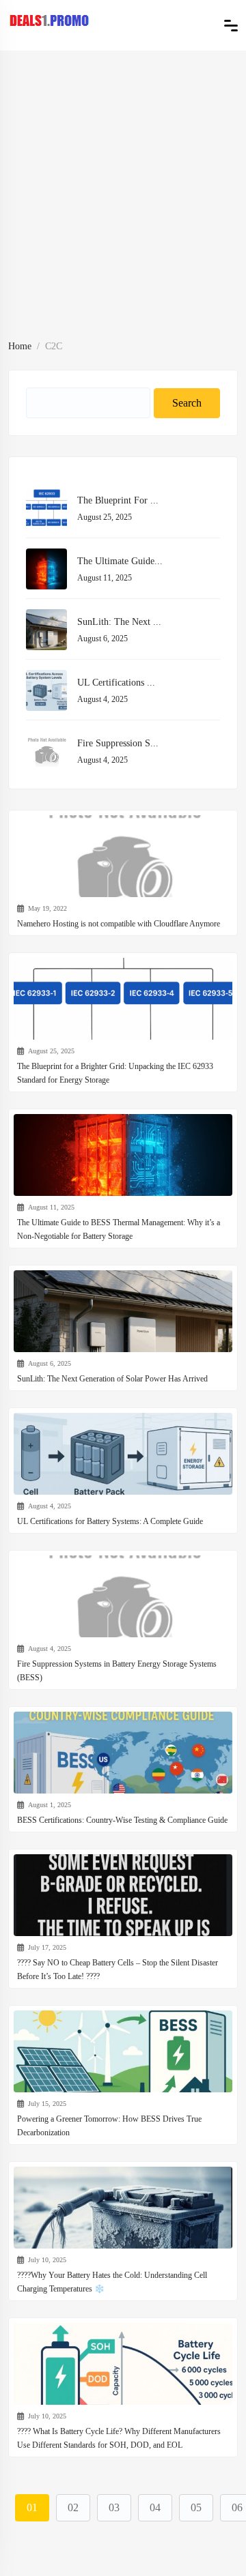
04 (155, 2507)
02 (73, 2507)
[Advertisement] (123, 207)
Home (20, 346)
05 (196, 2507)
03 (114, 2507)
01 (32, 2507)
